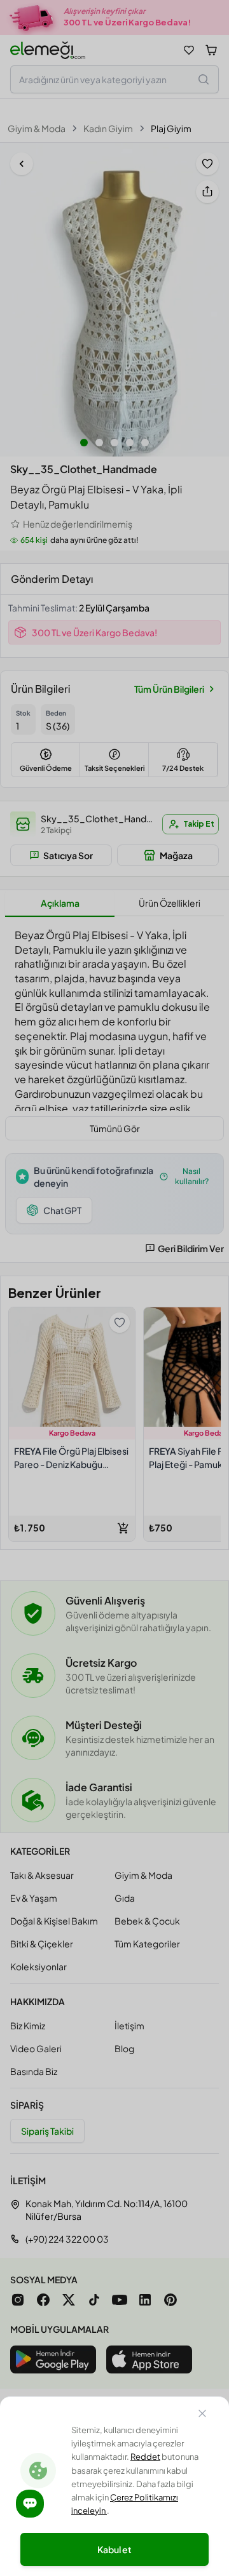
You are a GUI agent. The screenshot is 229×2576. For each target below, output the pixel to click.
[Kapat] (202, 2415)
